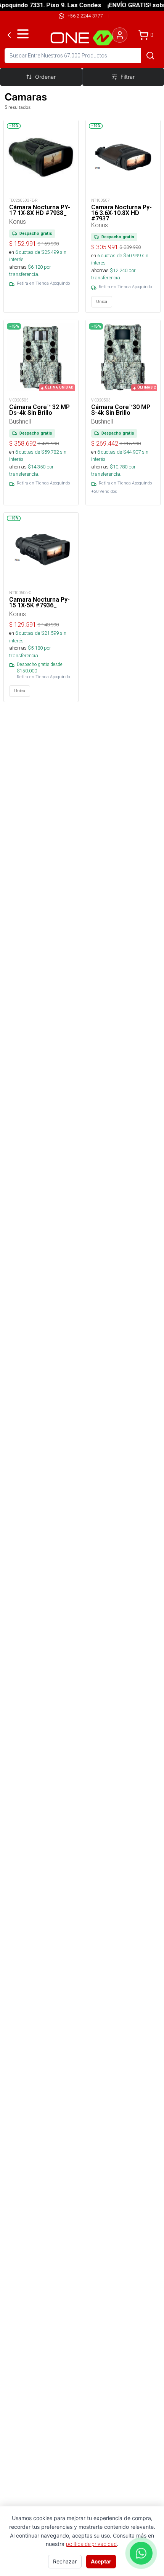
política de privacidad (91, 2544)
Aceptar (101, 2561)
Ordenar (45, 77)
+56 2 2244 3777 (85, 16)
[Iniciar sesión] (120, 35)
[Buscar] (150, 56)
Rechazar (65, 2561)
